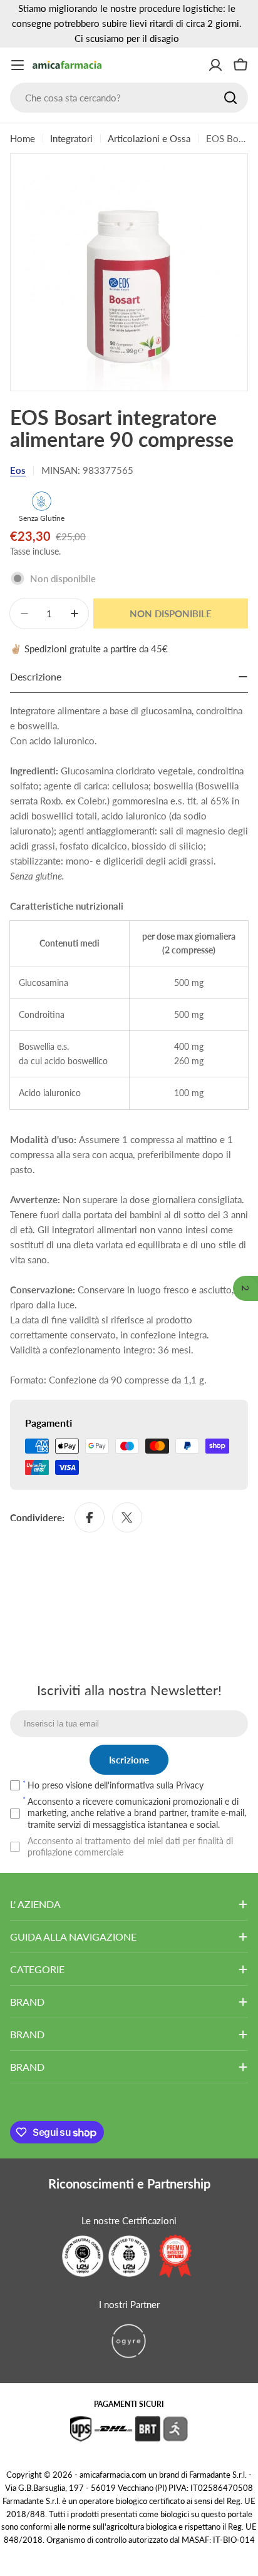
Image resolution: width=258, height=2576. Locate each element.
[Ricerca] (230, 98)
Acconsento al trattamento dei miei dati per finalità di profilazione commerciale (130, 1846)
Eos (18, 470)
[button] (245, 1288)
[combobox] (129, 98)
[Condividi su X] (127, 1517)
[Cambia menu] (18, 65)
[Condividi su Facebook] (90, 1517)
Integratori (71, 138)
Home (23, 138)
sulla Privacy (180, 1785)
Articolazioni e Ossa (149, 138)
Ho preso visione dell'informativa (116, 1785)
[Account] (215, 65)
